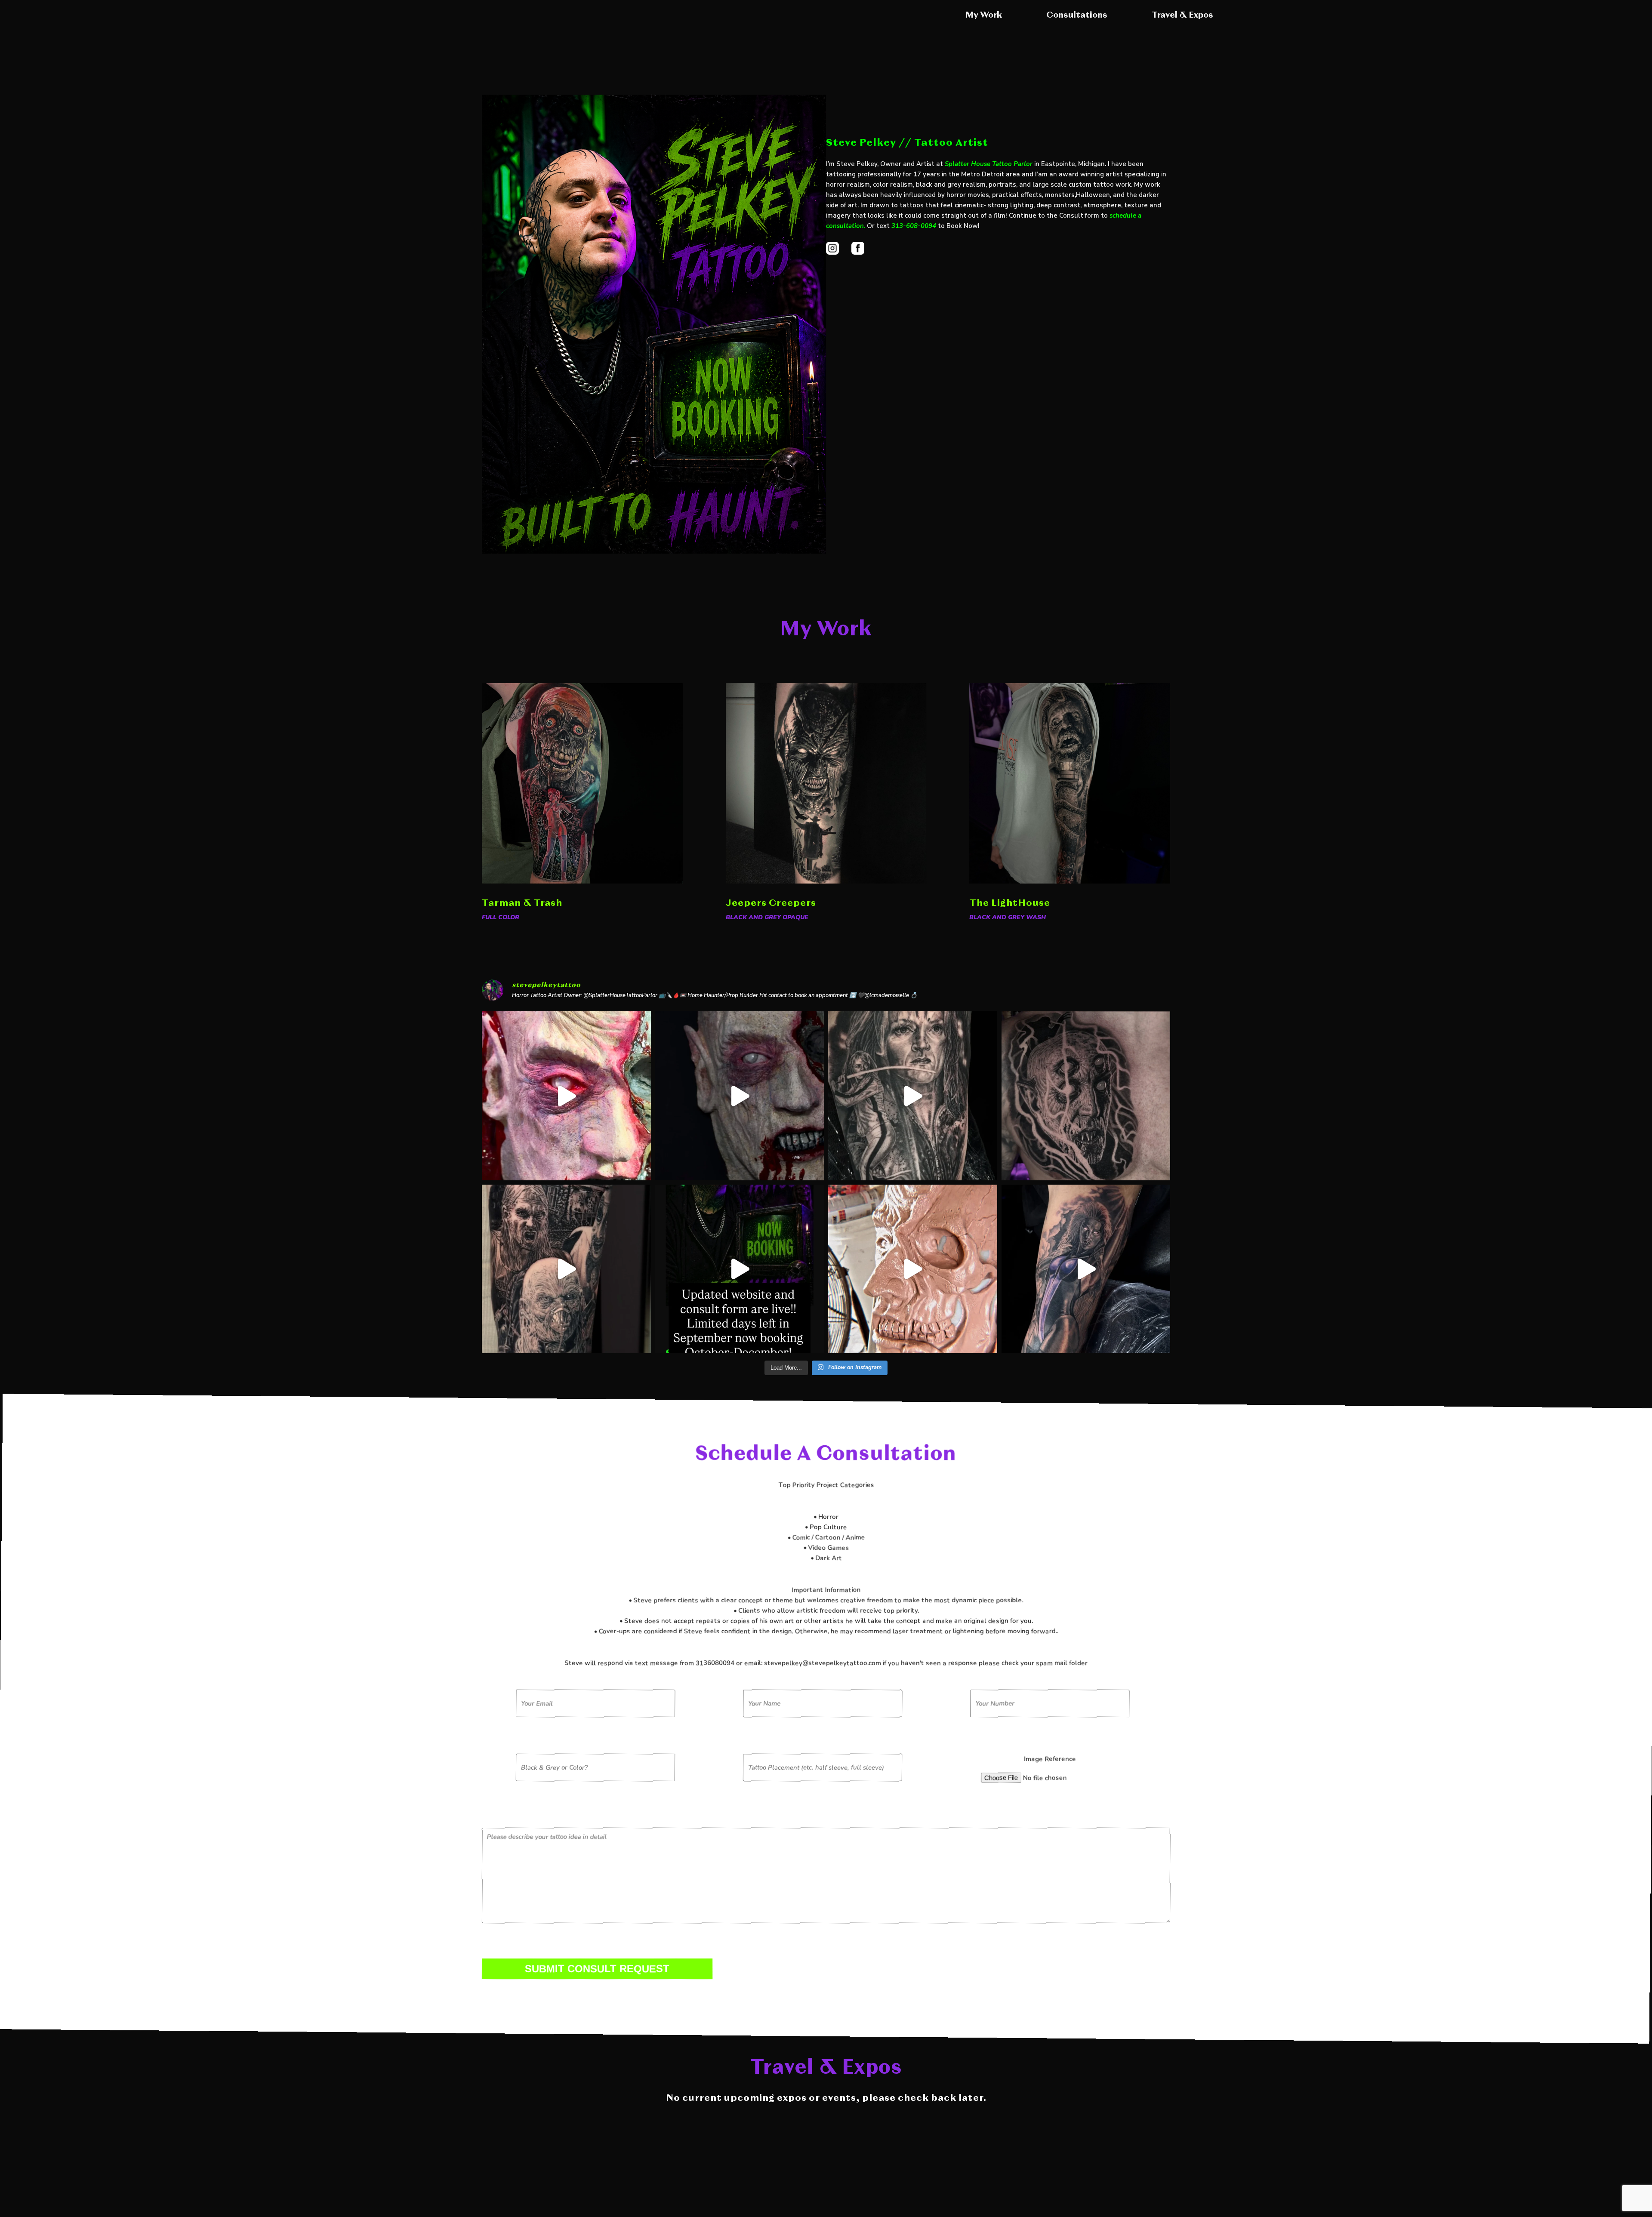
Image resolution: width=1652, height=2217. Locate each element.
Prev (426, 786)
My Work (984, 15)
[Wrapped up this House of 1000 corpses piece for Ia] (566, 1269)
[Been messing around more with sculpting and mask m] (566, 1096)
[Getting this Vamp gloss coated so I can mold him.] (913, 1269)
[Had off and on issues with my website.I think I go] (740, 1269)
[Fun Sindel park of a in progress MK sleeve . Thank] (1086, 1269)
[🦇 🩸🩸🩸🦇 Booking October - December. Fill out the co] (1086, 1096)
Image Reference (1050, 1759)
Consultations (1077, 15)
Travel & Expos (1182, 15)
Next (1226, 786)
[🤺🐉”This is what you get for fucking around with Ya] (913, 1096)
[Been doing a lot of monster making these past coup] (740, 1096)
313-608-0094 (914, 226)
